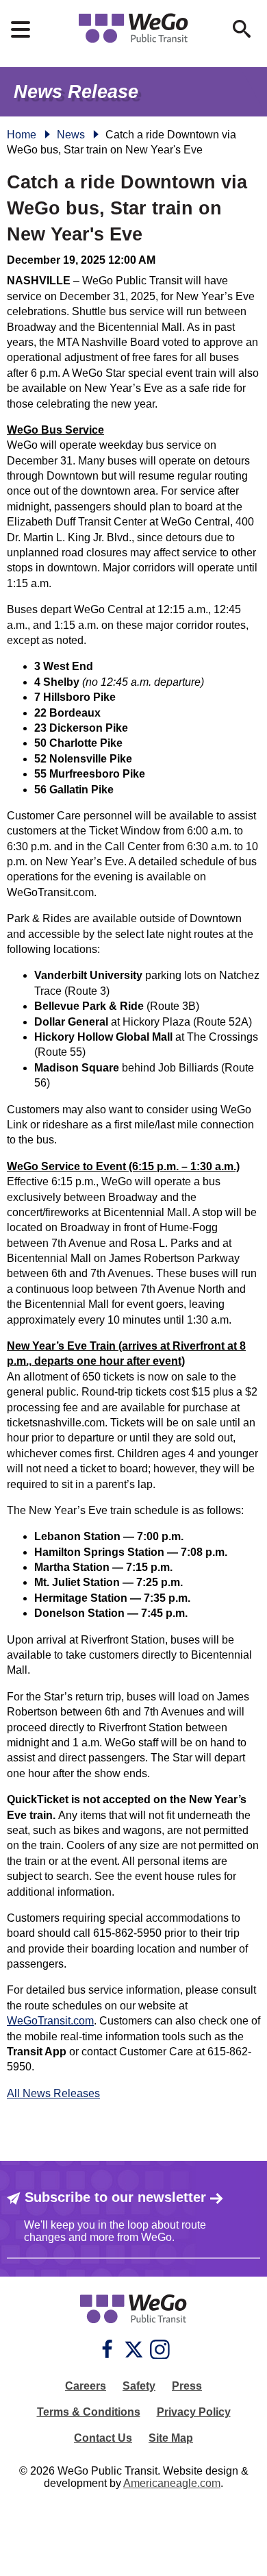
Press (187, 2386)
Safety (139, 2386)
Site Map (171, 2438)
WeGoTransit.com (50, 2021)
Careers (86, 2386)
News (71, 135)
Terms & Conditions (89, 2412)
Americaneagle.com (172, 2483)
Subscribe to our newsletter (115, 2197)
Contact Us (103, 2438)
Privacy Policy (194, 2412)
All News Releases (53, 2093)
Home (22, 135)
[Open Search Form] (242, 29)
